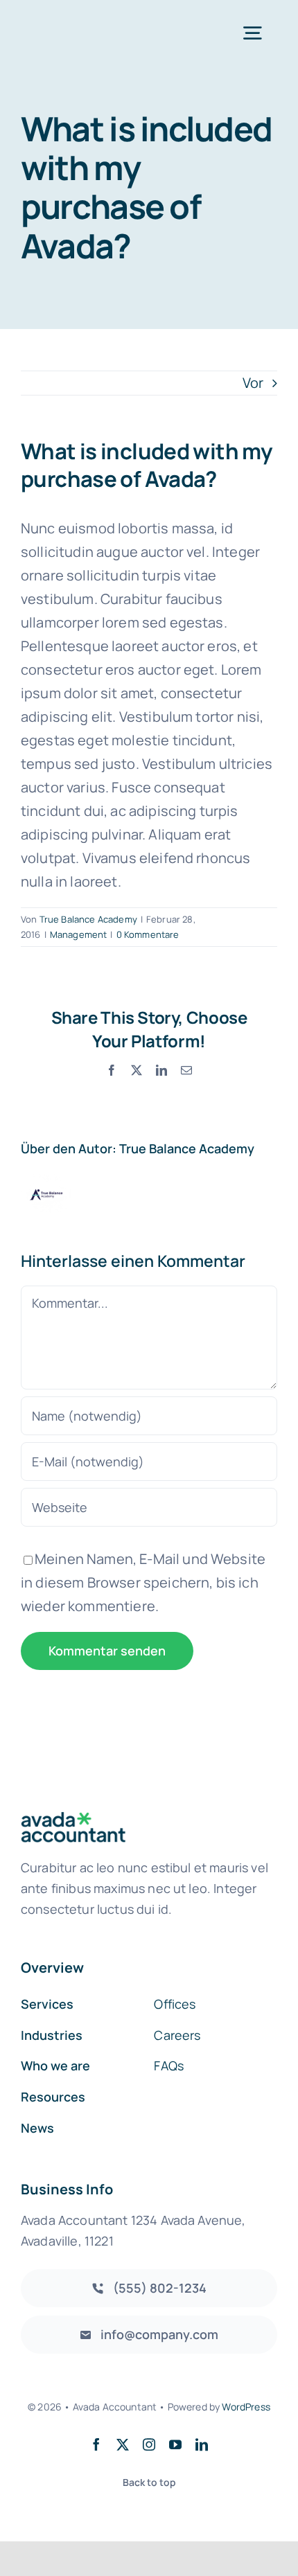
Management (79, 934)
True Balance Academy (88, 919)
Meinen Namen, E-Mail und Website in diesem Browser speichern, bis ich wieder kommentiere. (143, 1582)
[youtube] (175, 2444)
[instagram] (149, 2444)
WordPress (246, 2407)
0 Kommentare (148, 934)
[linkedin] (202, 2444)
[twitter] (123, 2444)
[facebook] (96, 2444)
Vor (253, 383)
